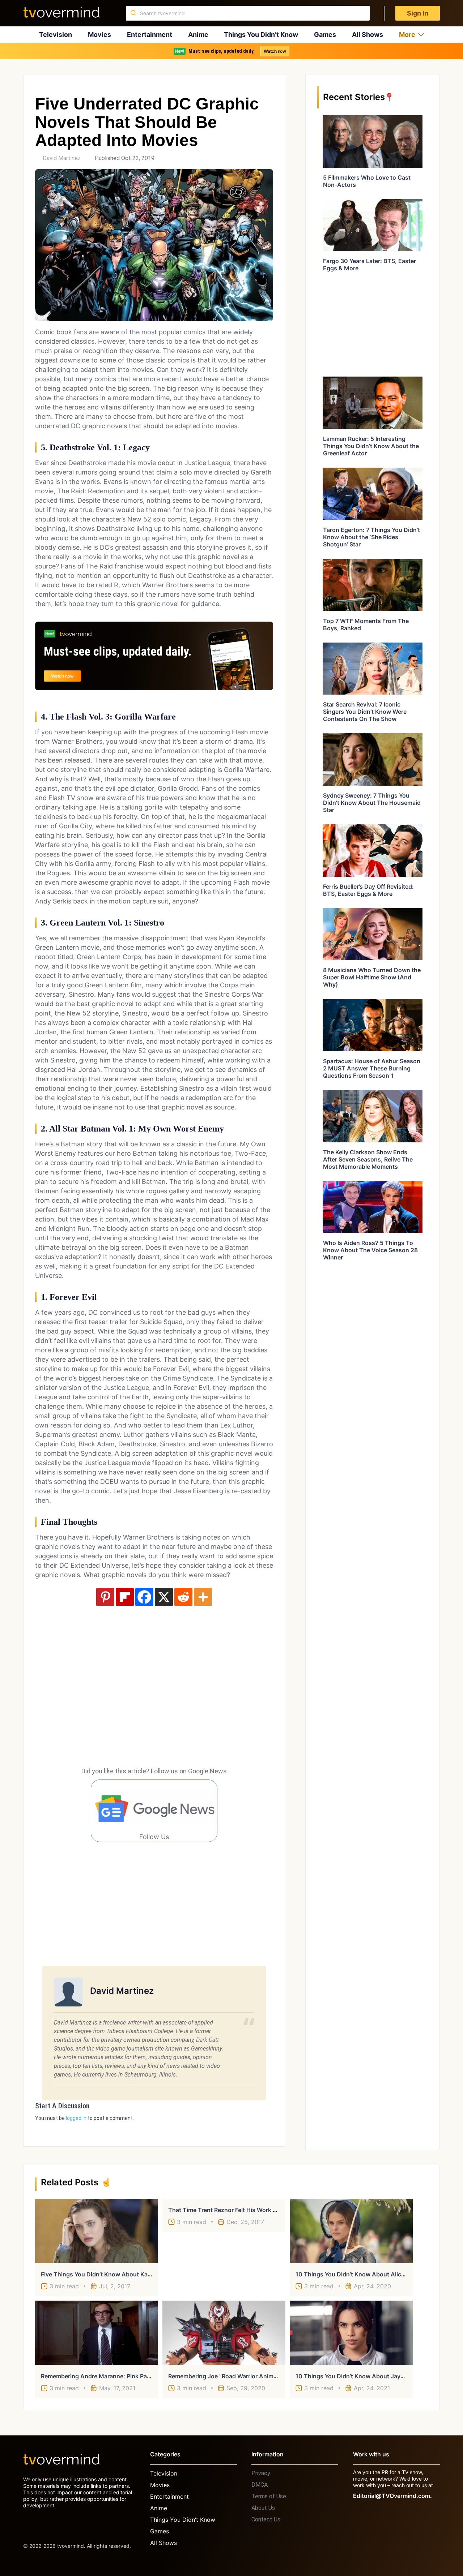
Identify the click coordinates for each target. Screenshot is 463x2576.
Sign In (418, 13)
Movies (99, 35)
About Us (263, 2508)
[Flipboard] (125, 1597)
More (407, 35)
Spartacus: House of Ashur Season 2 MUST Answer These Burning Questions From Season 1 (372, 1068)
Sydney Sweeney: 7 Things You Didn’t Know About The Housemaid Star (372, 803)
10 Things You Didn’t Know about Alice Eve (356, 2274)
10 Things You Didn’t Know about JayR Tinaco (360, 2376)
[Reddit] (183, 1597)
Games (325, 35)
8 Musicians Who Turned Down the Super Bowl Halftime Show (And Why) (372, 977)
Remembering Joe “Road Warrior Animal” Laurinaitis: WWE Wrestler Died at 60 (277, 2376)
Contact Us (266, 2519)
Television (56, 35)
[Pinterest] (105, 1597)
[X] (164, 1597)
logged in (76, 2118)
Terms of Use (269, 2496)
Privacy (261, 2473)
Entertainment (150, 35)
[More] (203, 1597)
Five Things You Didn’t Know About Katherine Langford (117, 2274)
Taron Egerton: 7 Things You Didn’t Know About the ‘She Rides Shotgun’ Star (371, 537)
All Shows (368, 35)
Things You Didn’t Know (261, 35)
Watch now (275, 51)
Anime (198, 35)
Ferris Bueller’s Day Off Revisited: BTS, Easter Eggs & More (368, 890)
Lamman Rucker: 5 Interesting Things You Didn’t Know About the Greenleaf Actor (371, 446)
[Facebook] (144, 1597)
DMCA (260, 2485)
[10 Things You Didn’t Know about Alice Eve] (351, 2231)
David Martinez (62, 158)
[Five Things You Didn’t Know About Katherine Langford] (97, 2231)
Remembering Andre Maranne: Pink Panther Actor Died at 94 (125, 2376)
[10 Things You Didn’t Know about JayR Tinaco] (351, 2333)
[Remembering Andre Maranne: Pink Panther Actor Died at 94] (97, 2333)
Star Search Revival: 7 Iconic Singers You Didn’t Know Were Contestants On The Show (365, 712)
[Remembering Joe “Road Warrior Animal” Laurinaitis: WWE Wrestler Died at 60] (224, 2333)
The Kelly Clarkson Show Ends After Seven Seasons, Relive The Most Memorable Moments (368, 1159)
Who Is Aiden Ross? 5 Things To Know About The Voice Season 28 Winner (370, 1250)
